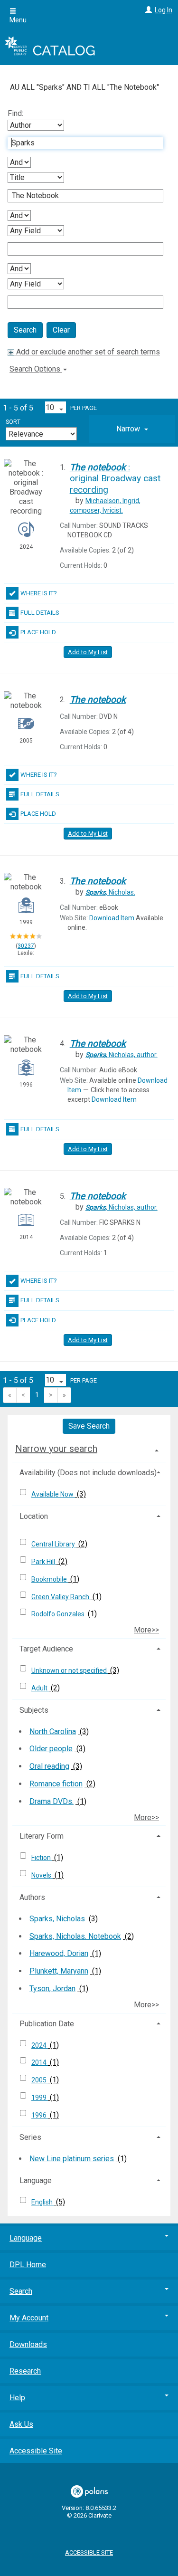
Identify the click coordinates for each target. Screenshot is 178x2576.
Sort (13, 422)
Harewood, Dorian (59, 1953)
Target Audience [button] (46, 1649)
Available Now (53, 1494)
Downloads (28, 2344)
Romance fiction (56, 1784)
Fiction (42, 1858)
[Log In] (147, 10)
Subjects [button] (34, 1710)
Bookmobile (50, 1579)
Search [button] (21, 2291)
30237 (26, 946)
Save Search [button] (89, 1426)
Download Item (112, 918)
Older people (51, 1749)
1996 (40, 2115)
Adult (40, 1688)
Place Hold (38, 632)
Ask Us (21, 2424)
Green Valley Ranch (61, 1597)
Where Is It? (39, 593)
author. (122, 1055)
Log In (164, 10)
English (43, 2202)
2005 (40, 2080)
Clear (61, 330)
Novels (42, 1875)
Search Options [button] (36, 369)
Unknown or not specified (70, 1670)
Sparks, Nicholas (57, 1919)
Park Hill (44, 1562)
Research (25, 2371)
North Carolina (53, 1732)
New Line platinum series (72, 2159)
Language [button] (36, 2180)
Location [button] (34, 1516)
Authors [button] (32, 1897)
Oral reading (49, 1766)
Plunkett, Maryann (59, 1971)
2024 (40, 2045)
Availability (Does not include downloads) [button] (88, 1473)
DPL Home (28, 2265)
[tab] (132, 429)
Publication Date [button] (47, 2024)
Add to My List (88, 652)
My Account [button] (29, 2318)
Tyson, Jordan (52, 1989)
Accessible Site (36, 2451)
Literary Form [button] (42, 1836)
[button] (132, 429)
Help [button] (17, 2398)
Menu (18, 20)
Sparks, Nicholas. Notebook (75, 1936)
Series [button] (30, 2137)
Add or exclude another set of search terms (87, 352)
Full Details (40, 613)
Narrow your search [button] (56, 1449)
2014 (40, 2062)
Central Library (54, 1544)
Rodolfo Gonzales (59, 1614)
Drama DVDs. (52, 1801)
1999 (40, 2098)
